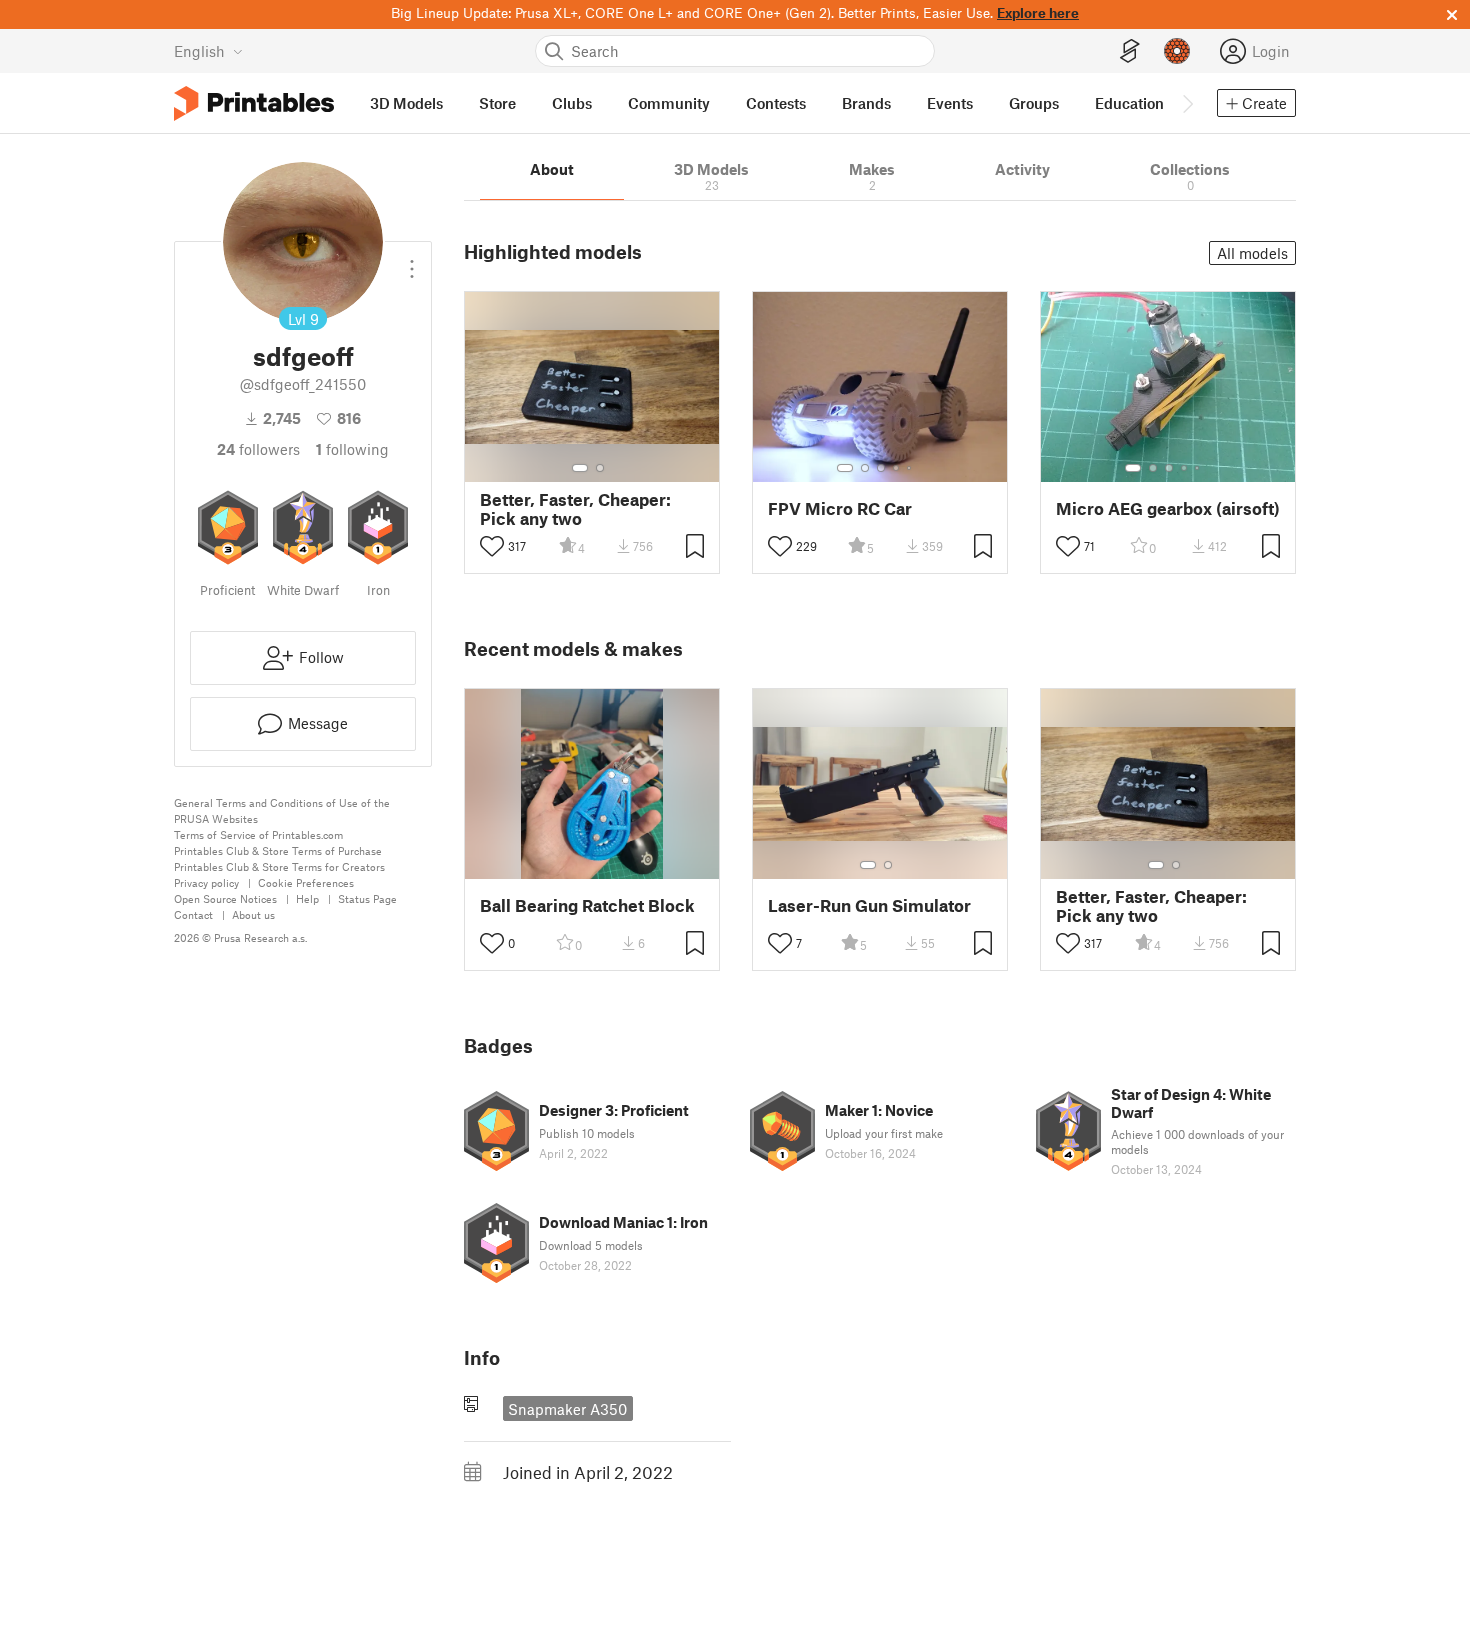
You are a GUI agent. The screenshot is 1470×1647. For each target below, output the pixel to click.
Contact (193, 914)
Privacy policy (206, 882)
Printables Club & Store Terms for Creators (279, 866)
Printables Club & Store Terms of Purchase (278, 850)
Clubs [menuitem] (572, 103)
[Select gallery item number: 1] (580, 468)
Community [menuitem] (669, 103)
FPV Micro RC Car (840, 508)
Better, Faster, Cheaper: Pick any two (575, 509)
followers (258, 449)
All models (1252, 253)
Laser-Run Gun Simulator (869, 905)
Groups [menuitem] (1034, 103)
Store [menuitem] (497, 103)
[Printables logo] (254, 103)
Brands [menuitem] (866, 103)
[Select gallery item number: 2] (600, 468)
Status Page (367, 898)
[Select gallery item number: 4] (897, 468)
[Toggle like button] (492, 546)
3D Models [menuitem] (406, 103)
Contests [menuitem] (776, 103)
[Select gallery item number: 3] (881, 468)
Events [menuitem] (950, 103)
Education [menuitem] (1129, 103)
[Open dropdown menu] (412, 261)
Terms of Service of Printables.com (258, 834)
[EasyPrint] (1130, 51)
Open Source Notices (225, 898)
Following (352, 449)
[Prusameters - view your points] (1177, 51)
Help (307, 898)
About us (253, 914)
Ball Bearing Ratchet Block (587, 905)
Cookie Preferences (306, 882)
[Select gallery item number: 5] (911, 468)
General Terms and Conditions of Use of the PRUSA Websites (282, 810)
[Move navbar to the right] (1187, 103)
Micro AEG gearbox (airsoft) (1168, 508)
